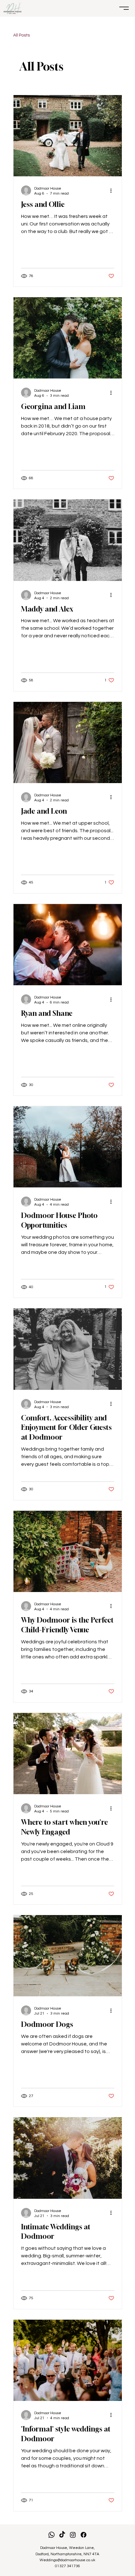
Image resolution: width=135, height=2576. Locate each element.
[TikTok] (62, 2535)
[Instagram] (73, 2535)
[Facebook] (84, 2535)
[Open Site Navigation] (124, 8)
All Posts (22, 35)
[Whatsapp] (51, 2535)
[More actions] (113, 190)
